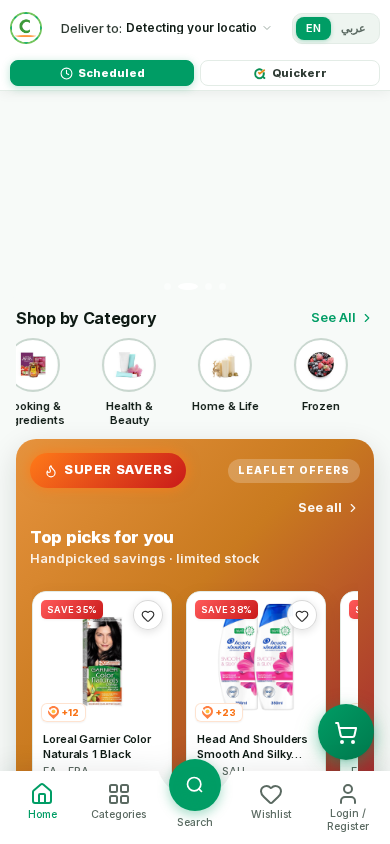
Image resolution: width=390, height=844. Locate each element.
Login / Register (348, 820)
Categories (118, 814)
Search (195, 822)
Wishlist (271, 814)
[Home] (26, 28)
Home (42, 814)
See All (333, 317)
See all (320, 507)
